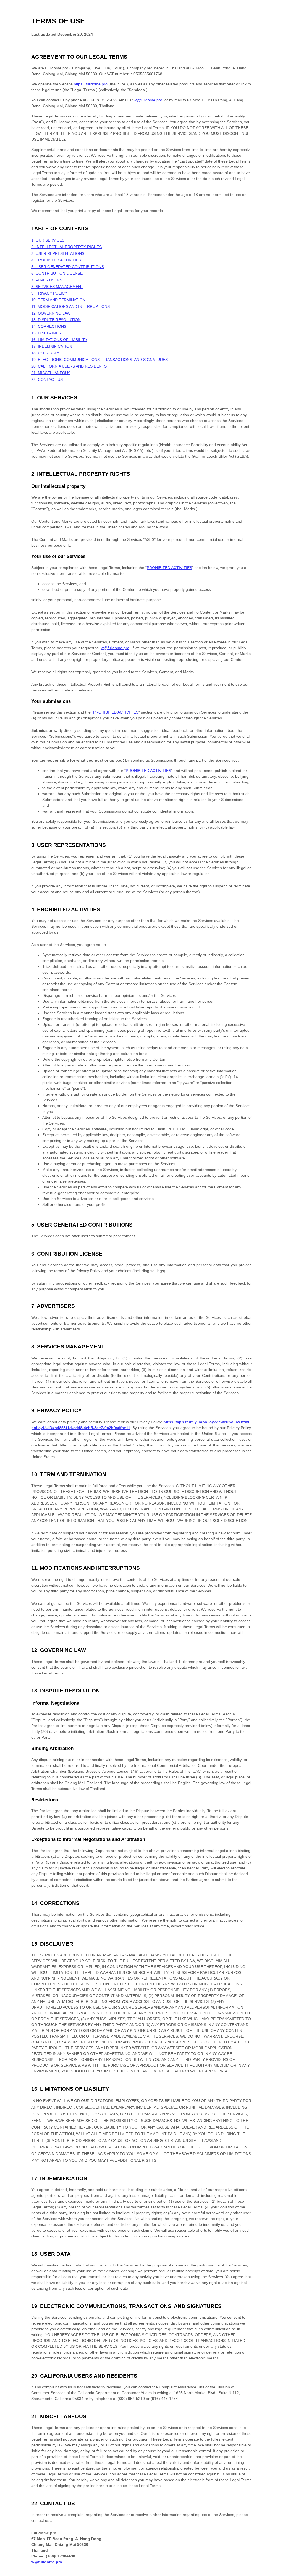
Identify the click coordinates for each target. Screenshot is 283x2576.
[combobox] (274, 2573)
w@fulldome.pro (148, 100)
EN (274, 2573)
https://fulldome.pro (91, 84)
